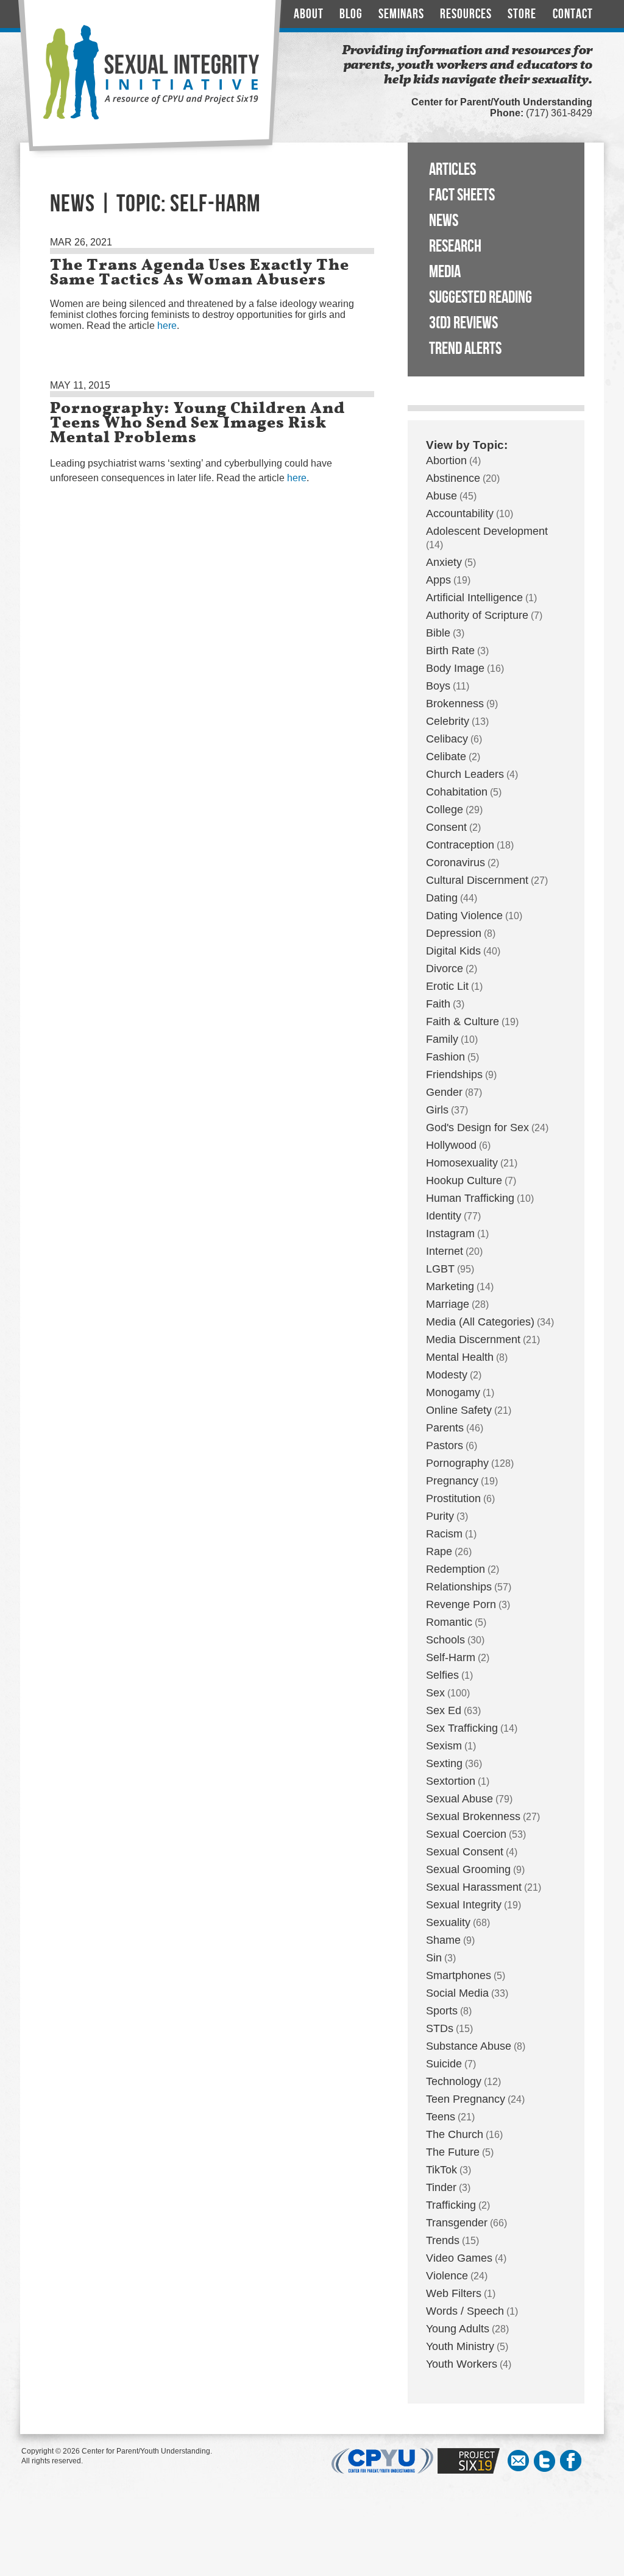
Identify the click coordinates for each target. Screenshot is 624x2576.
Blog (351, 14)
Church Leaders (465, 774)
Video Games (459, 2258)
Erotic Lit (447, 986)
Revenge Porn (461, 1604)
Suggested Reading (480, 298)
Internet (445, 1251)
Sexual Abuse (459, 1799)
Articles (452, 170)
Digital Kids (453, 951)
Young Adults (458, 2329)
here (167, 326)
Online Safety (459, 1410)
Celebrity (448, 721)
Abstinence (453, 478)
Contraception (460, 845)
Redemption (456, 1569)
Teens (441, 2117)
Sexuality (448, 1922)
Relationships (459, 1587)
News (444, 221)
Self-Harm (451, 1657)
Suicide (444, 2064)
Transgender (457, 2223)
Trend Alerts (465, 349)
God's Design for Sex (477, 1127)
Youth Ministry (460, 2346)
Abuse (441, 496)
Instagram (450, 1233)
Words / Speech (465, 2311)
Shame (443, 1940)
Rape (439, 1551)
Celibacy (447, 739)
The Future (453, 2152)
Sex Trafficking (462, 1728)
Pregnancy (452, 1481)
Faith (438, 1004)
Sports (442, 2011)
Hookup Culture (464, 1180)
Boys (438, 686)
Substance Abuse (469, 2046)
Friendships (454, 1075)
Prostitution (453, 1498)
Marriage (448, 1304)
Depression (454, 933)
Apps (438, 580)
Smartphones (459, 1975)
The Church (455, 2134)
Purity (440, 1516)
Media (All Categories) (480, 1322)
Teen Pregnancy (466, 2099)
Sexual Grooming (468, 1869)
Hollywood (451, 1145)
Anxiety (444, 562)
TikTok (441, 2170)
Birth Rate (450, 651)
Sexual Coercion (466, 1834)
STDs (440, 2028)
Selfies (442, 1675)
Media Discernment (473, 1339)
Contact (573, 14)
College (445, 810)
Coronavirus (456, 863)
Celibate (446, 757)
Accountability (460, 513)
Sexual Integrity (464, 1905)
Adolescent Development (487, 531)
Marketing (450, 1286)
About (309, 14)
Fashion (445, 1057)
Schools (445, 1640)
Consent (446, 827)
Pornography (457, 1463)
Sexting (444, 1763)
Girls (437, 1110)
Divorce (445, 969)
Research (455, 246)
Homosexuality (462, 1163)
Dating (442, 898)
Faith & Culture (463, 1022)
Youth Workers (462, 2364)
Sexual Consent (465, 1852)
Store (522, 14)
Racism (444, 1534)
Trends (443, 2240)
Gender (444, 1092)
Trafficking (451, 2205)
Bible (438, 633)
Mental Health (460, 1357)
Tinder (441, 2187)
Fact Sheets (462, 195)
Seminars (401, 14)
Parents (445, 1428)
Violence (447, 2276)
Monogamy (453, 1392)
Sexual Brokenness (473, 1816)
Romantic (449, 1622)
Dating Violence (464, 916)
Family (442, 1039)
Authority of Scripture (477, 615)
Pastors (445, 1445)
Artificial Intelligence (474, 598)
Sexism (444, 1746)
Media (445, 272)
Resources (466, 14)
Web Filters (454, 2293)
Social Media (457, 1993)
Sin (434, 1958)
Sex (435, 1693)
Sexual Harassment (474, 1887)
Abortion (446, 461)
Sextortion (451, 1781)
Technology (454, 2081)
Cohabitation (457, 792)
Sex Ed (444, 1710)
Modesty (447, 1375)
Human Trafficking (470, 1198)
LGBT (440, 1269)
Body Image (455, 668)
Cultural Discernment (477, 880)
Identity (444, 1216)
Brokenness (455, 704)
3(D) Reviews (463, 323)
